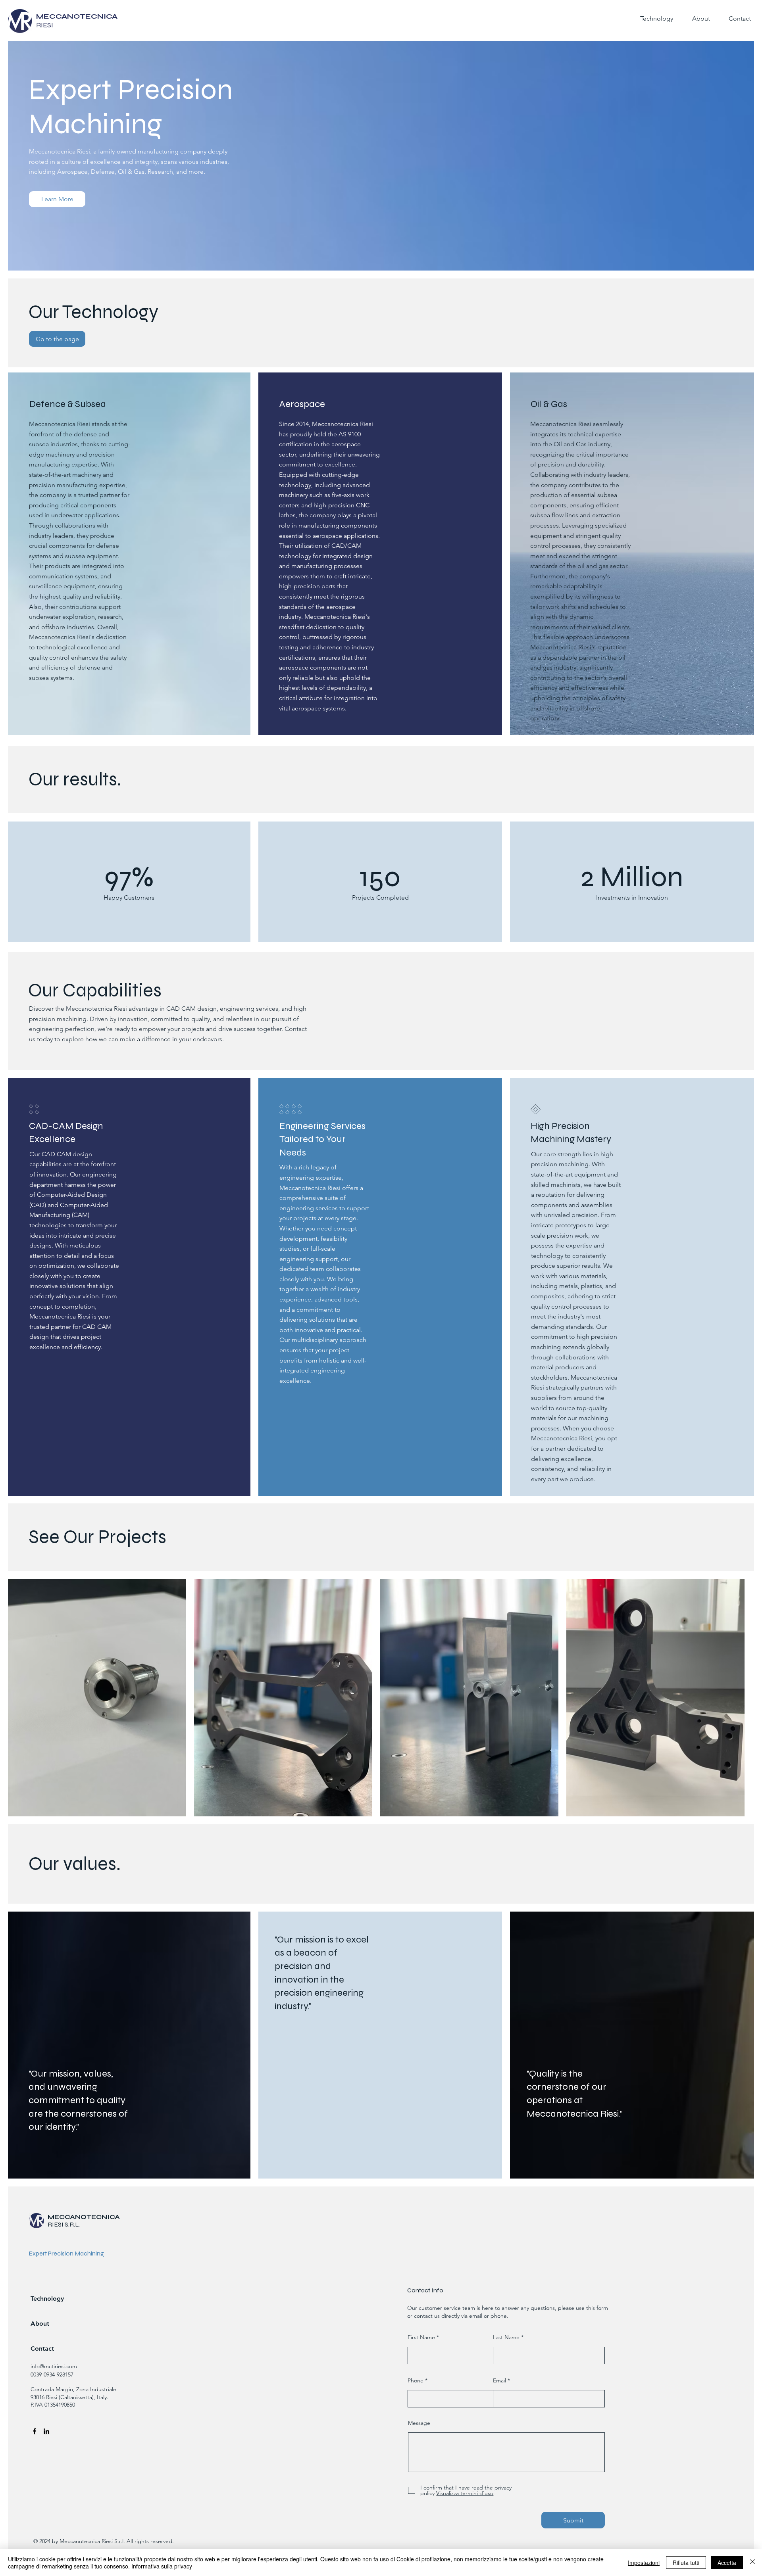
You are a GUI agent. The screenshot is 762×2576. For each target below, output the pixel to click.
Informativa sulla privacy (162, 2566)
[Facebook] (35, 2431)
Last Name (506, 2337)
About (40, 2324)
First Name (421, 2337)
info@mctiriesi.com (54, 2366)
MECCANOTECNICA (84, 2217)
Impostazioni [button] (644, 2563)
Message (419, 2423)
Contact (42, 2349)
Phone (416, 2380)
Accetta (727, 2563)
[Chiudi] (752, 2563)
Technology (47, 2299)
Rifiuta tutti (686, 2563)
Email (499, 2380)
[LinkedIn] (46, 2431)
